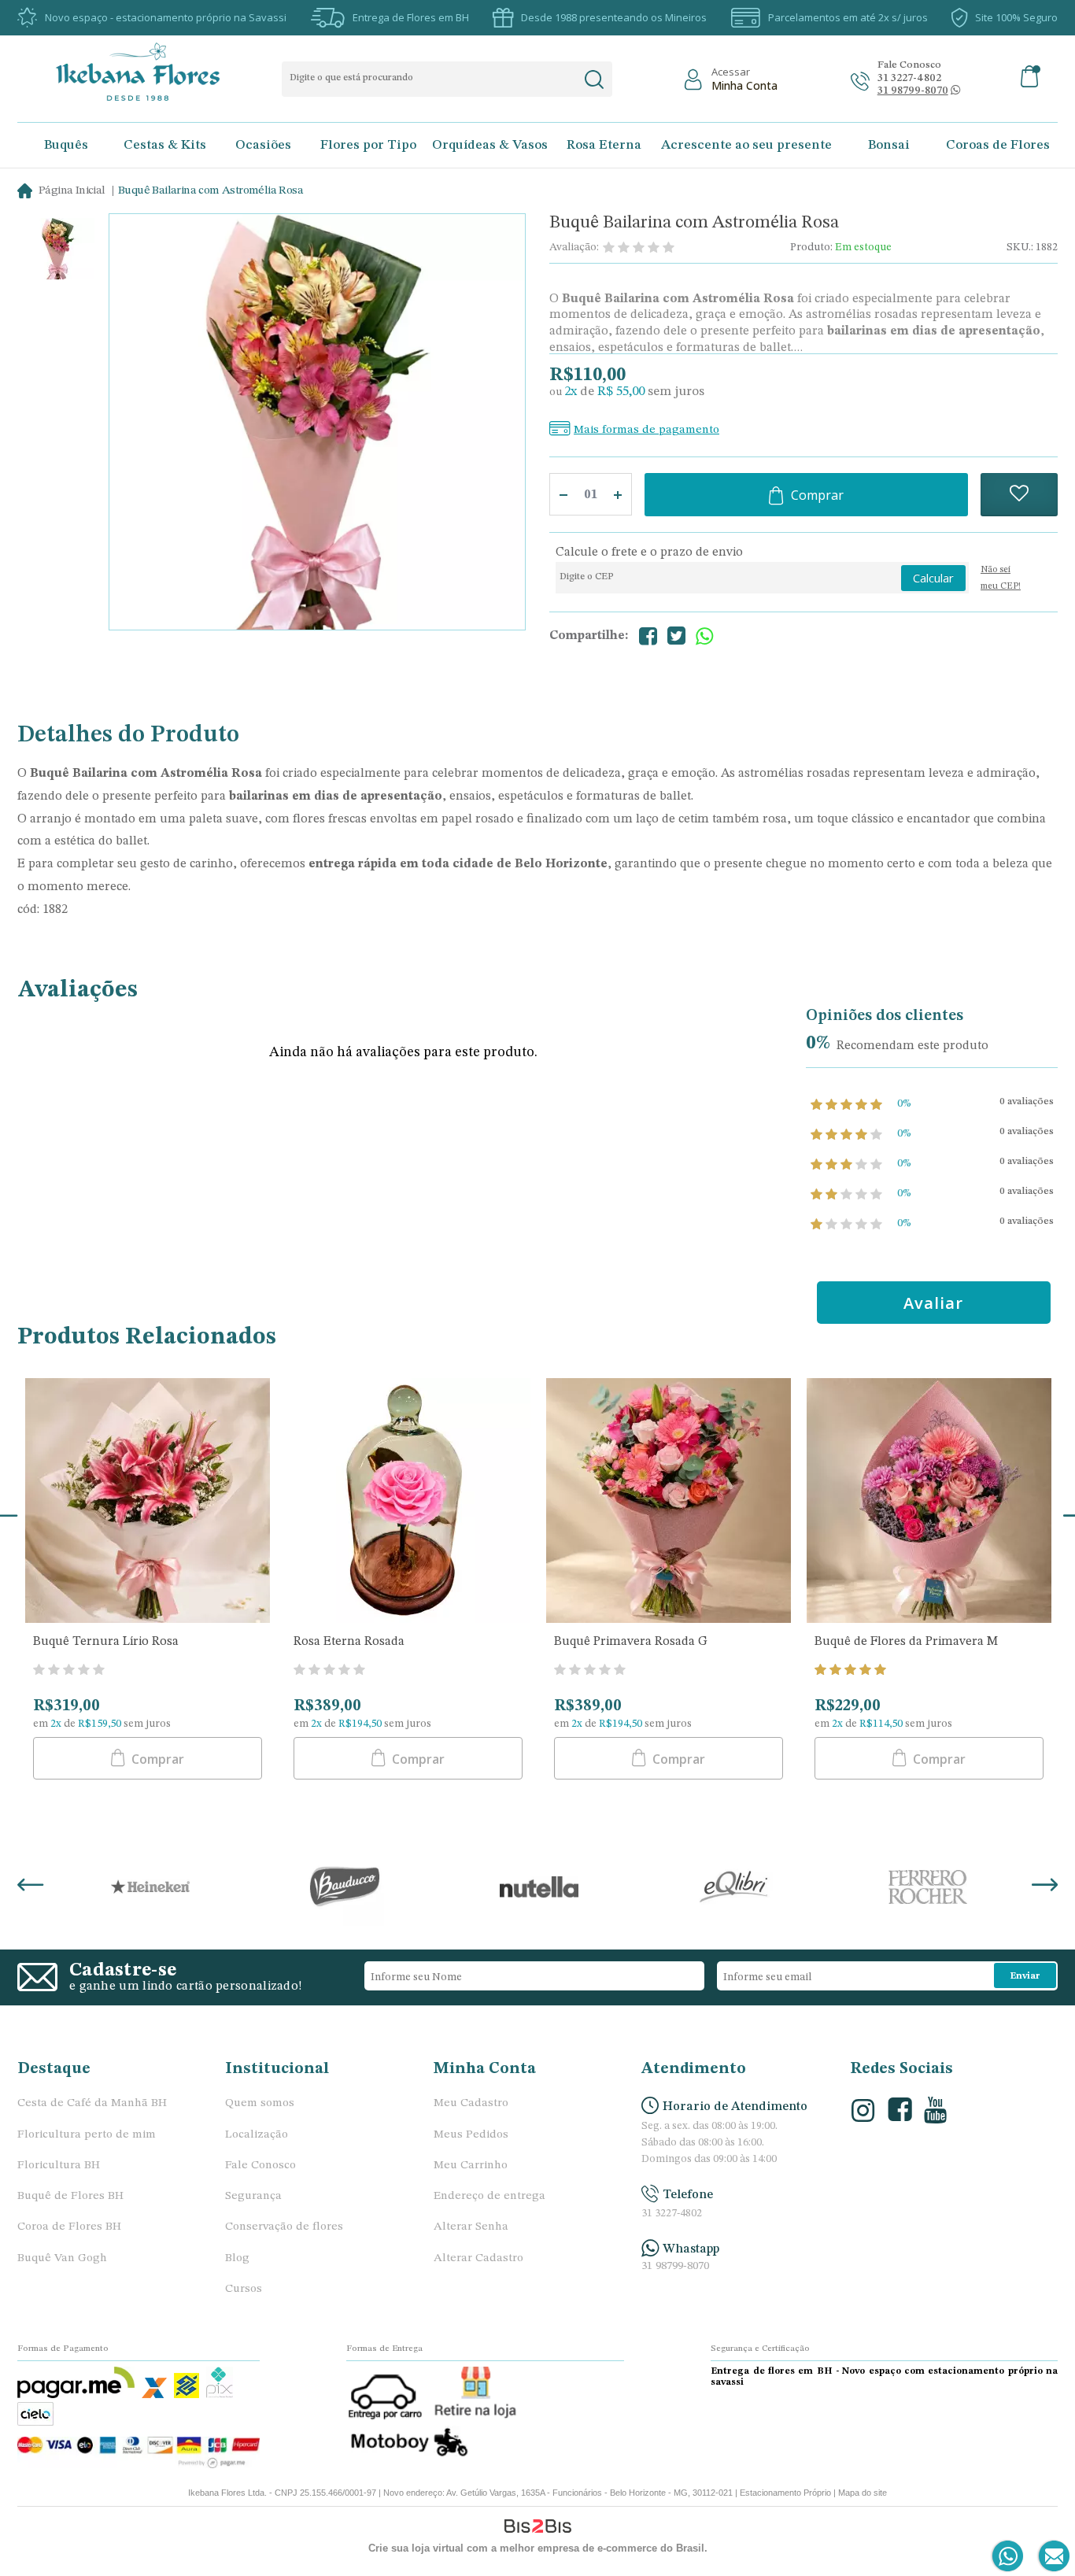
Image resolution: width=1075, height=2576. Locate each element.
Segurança (253, 2196)
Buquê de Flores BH (70, 2196)
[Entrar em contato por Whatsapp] (1009, 2557)
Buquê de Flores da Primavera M (906, 1642)
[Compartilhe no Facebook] (648, 636)
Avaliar (933, 1303)
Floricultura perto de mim (87, 2135)
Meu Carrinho (471, 2166)
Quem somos (260, 2103)
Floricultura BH (59, 2166)
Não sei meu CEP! (1001, 578)
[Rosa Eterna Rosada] (408, 1502)
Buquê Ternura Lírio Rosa (106, 1642)
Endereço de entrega (489, 2196)
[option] (58, 251)
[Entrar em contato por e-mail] (1051, 2557)
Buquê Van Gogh (62, 2258)
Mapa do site (863, 2493)
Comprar (817, 495)
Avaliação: (574, 247)
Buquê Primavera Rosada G (631, 1642)
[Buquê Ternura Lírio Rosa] (148, 1502)
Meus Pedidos (471, 2135)
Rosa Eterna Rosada (349, 1642)
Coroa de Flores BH (69, 2227)
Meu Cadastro (471, 2103)
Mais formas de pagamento (646, 430)
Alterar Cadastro (478, 2258)
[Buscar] (594, 79)
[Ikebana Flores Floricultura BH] (151, 72)
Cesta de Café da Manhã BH (92, 2103)
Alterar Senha (471, 2227)
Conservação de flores (284, 2227)
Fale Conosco (260, 2166)
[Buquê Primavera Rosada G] (669, 1502)
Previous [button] (30, 1887)
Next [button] (1045, 1887)
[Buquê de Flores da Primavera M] (929, 1502)
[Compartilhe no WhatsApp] (704, 636)
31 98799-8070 (675, 2266)
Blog (237, 2258)
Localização (257, 2135)
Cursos (244, 2289)
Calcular (933, 578)
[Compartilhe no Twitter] (676, 636)
